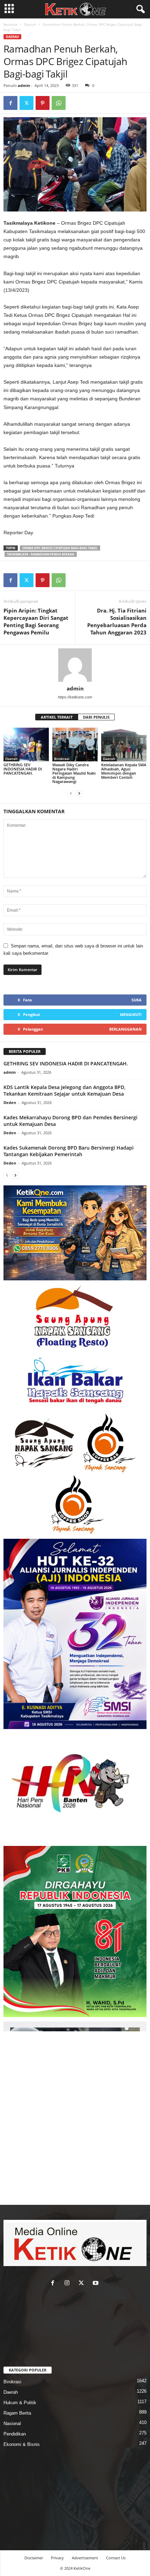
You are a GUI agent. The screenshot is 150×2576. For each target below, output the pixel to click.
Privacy (57, 2558)
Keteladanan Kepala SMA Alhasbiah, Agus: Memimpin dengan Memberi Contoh (124, 771)
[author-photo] (75, 665)
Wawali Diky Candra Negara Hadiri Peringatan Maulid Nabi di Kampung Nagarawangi (74, 773)
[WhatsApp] (59, 103)
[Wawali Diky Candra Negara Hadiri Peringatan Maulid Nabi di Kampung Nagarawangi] (75, 745)
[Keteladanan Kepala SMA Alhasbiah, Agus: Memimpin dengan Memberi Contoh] (124, 745)
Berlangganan (125, 1029)
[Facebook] (10, 103)
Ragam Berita (17, 2413)
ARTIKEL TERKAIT (57, 717)
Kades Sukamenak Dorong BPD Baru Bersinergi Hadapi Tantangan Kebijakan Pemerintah (69, 1151)
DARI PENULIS (96, 717)
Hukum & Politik (20, 2403)
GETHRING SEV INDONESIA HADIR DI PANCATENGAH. (23, 769)
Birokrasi (62, 759)
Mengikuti (131, 1014)
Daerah (30, 24)
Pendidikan (15, 2434)
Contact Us (116, 2558)
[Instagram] (69, 2284)
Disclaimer (34, 2558)
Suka (137, 1000)
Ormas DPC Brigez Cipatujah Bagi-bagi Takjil (60, 548)
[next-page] (79, 793)
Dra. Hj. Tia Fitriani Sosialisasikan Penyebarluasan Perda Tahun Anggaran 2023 (117, 621)
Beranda (10, 24)
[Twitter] (27, 103)
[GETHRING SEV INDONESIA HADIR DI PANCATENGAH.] (26, 745)
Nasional (12, 2423)
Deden (10, 1102)
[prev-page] (71, 793)
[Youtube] (96, 2284)
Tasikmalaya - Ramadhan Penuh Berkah (41, 554)
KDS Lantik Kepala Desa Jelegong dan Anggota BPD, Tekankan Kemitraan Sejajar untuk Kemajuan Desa (65, 1090)
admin (24, 85)
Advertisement (85, 2558)
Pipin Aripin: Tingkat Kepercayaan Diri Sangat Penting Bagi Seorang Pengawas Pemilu (36, 621)
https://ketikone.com (75, 697)
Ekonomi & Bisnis (22, 2444)
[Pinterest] (43, 103)
